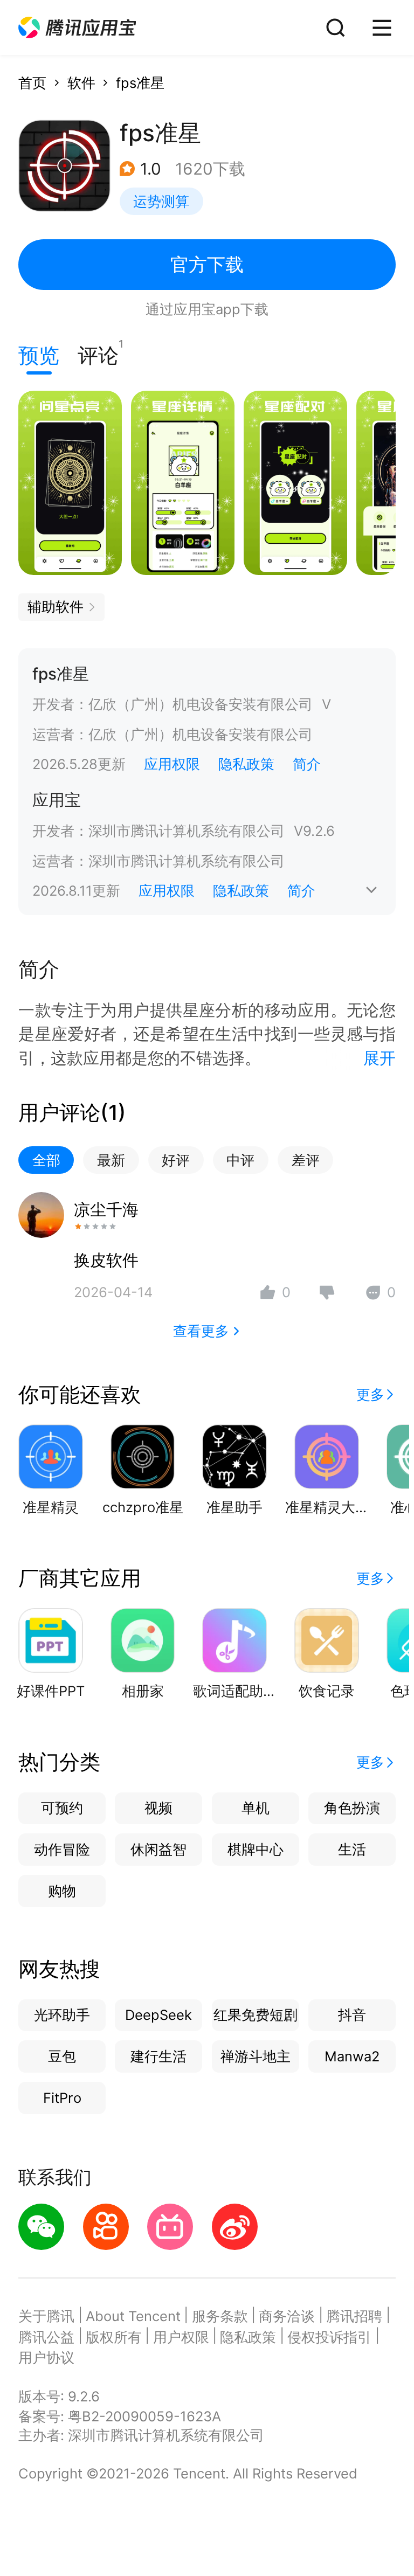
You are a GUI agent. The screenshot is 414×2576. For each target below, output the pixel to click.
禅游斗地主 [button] (256, 2056)
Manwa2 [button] (352, 2056)
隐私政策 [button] (246, 764)
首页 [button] (32, 83)
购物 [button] (62, 1891)
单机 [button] (256, 1808)
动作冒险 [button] (62, 1849)
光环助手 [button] (62, 2015)
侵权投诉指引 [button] (329, 2337)
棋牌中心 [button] (256, 1849)
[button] (77, 28)
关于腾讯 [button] (46, 2316)
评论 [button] (98, 353)
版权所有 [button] (114, 2337)
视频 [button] (158, 1808)
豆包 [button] (62, 2056)
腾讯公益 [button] (46, 2337)
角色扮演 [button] (352, 1808)
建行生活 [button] (158, 2056)
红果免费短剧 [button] (256, 2015)
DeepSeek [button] (158, 2015)
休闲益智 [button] (158, 1849)
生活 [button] (352, 1849)
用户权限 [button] (181, 2337)
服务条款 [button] (220, 2316)
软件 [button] (81, 83)
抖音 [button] (352, 2015)
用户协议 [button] (46, 2357)
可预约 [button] (62, 1808)
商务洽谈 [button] (287, 2316)
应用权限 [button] (172, 764)
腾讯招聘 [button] (354, 2316)
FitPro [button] (62, 2098)
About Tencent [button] (133, 2316)
